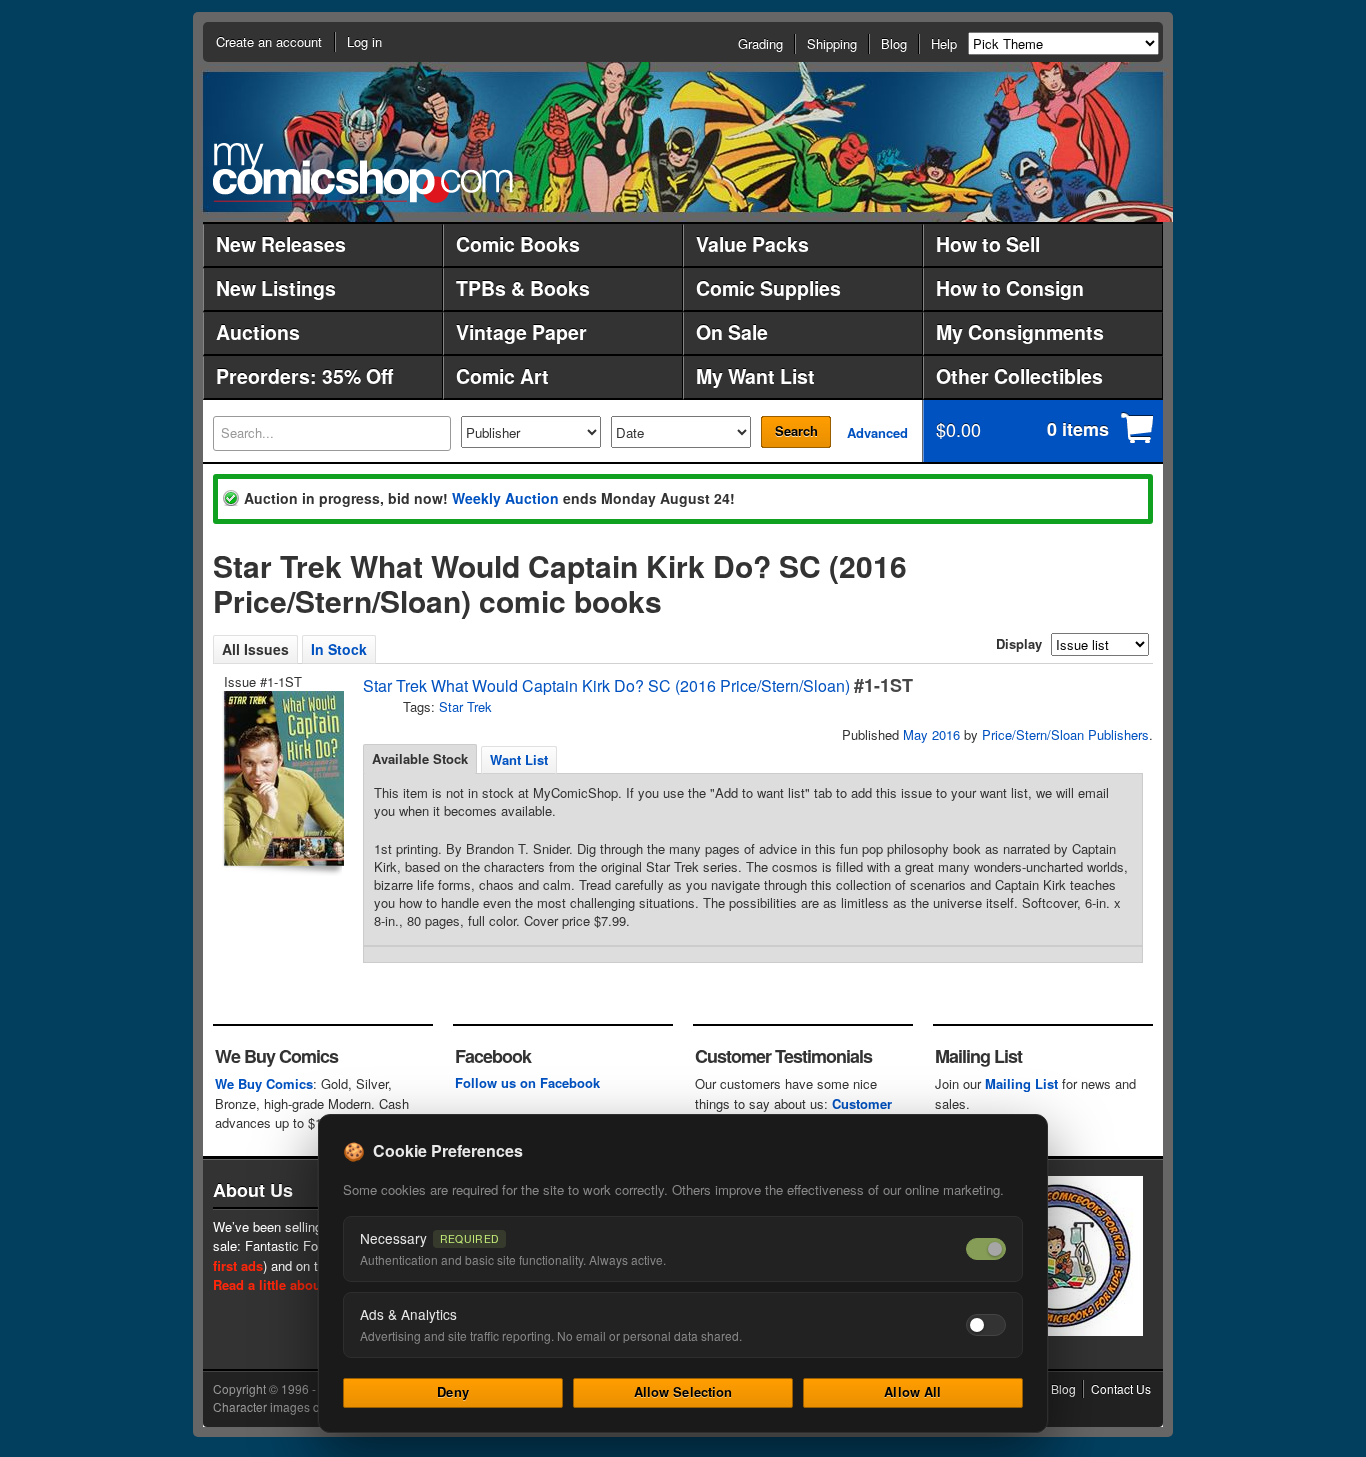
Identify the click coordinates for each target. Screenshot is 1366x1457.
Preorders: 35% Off (304, 376)
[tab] (420, 759)
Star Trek (465, 706)
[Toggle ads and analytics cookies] (986, 1325)
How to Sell (988, 244)
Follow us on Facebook (527, 1082)
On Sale (732, 332)
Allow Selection (683, 1391)
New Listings (276, 288)
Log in (364, 41)
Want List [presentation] (519, 759)
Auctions (258, 332)
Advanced (877, 432)
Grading (760, 43)
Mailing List (1021, 1083)
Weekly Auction (505, 498)
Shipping (832, 43)
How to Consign (1010, 288)
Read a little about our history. (306, 1284)
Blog (894, 43)
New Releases (281, 244)
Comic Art (502, 376)
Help (944, 43)
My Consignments (1020, 332)
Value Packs (752, 244)
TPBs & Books (523, 288)
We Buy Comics (264, 1083)
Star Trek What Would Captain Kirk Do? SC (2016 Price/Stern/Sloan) (606, 685)
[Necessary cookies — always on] (986, 1249)
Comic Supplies (768, 288)
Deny (453, 1391)
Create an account (269, 41)
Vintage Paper (521, 332)
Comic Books (518, 244)
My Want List (755, 376)
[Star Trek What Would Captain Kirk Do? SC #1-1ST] (282, 778)
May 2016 (931, 734)
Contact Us (1121, 1388)
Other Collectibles (1019, 376)
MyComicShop (363, 172)
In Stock (339, 649)
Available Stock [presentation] (420, 758)
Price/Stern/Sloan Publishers (1065, 734)
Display (1019, 643)
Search (796, 430)
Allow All (912, 1391)
